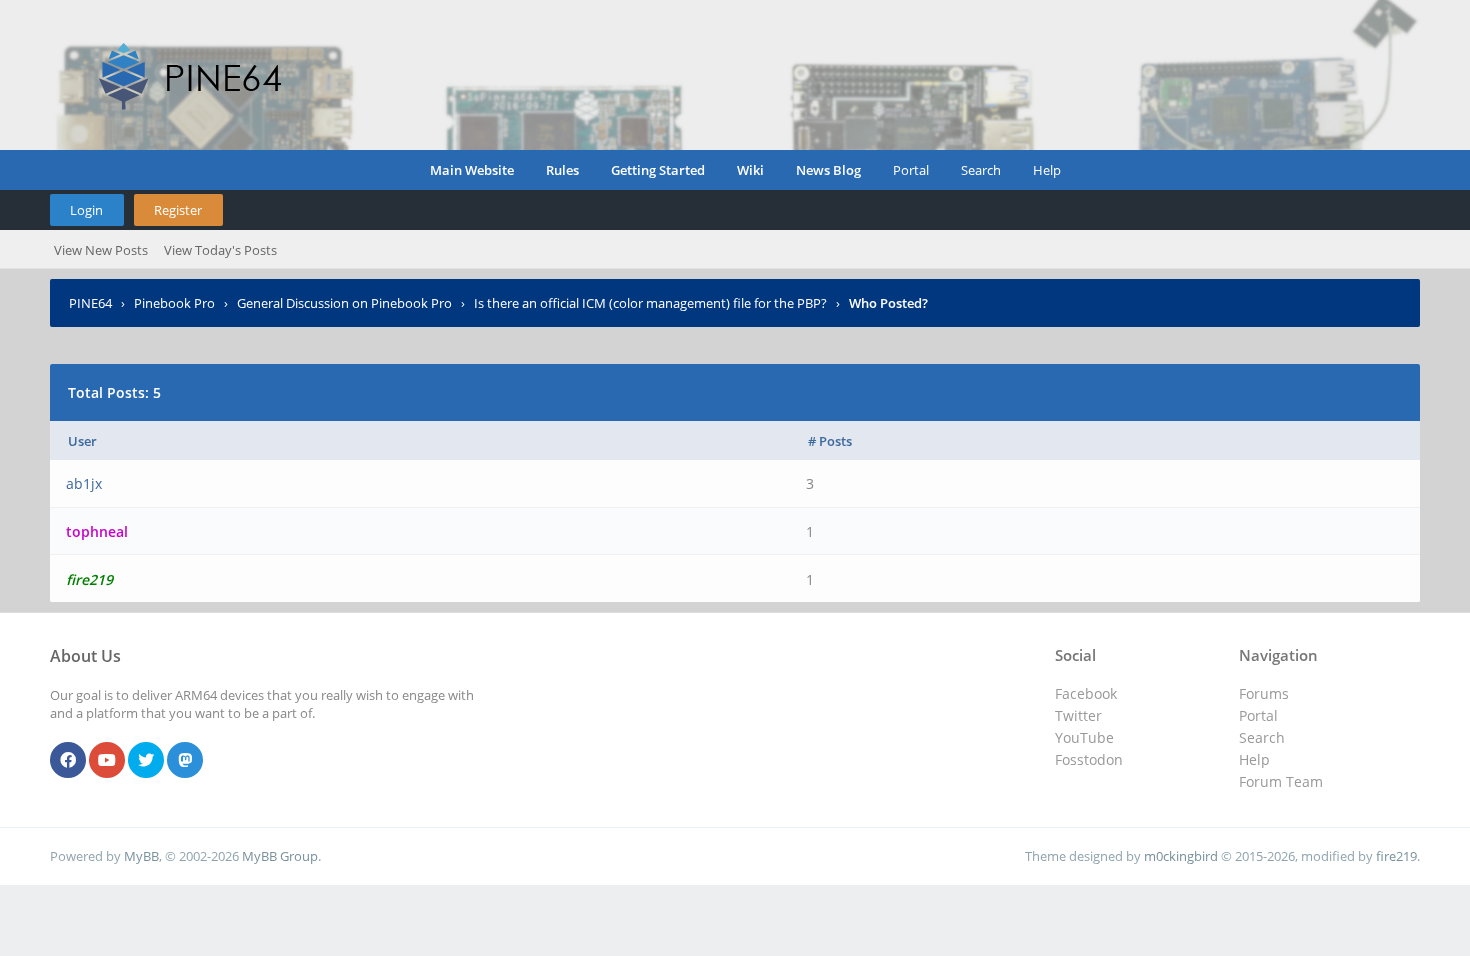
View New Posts (101, 250)
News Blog (828, 170)
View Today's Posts (220, 250)
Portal (911, 170)
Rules (562, 170)
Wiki (750, 170)
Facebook (1086, 693)
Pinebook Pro (174, 303)
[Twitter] (146, 761)
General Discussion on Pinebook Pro (344, 303)
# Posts (830, 441)
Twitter (1078, 715)
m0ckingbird (1181, 856)
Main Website (472, 170)
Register (178, 210)
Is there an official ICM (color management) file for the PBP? (650, 303)
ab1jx (84, 483)
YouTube (1084, 737)
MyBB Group (280, 856)
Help (1047, 170)
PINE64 (90, 303)
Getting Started (658, 170)
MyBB (141, 856)
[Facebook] (68, 761)
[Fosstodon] (185, 761)
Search (981, 170)
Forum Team (1281, 781)
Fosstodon (1089, 759)
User (82, 441)
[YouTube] (107, 761)
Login (86, 210)
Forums (1264, 693)
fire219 (1396, 856)
